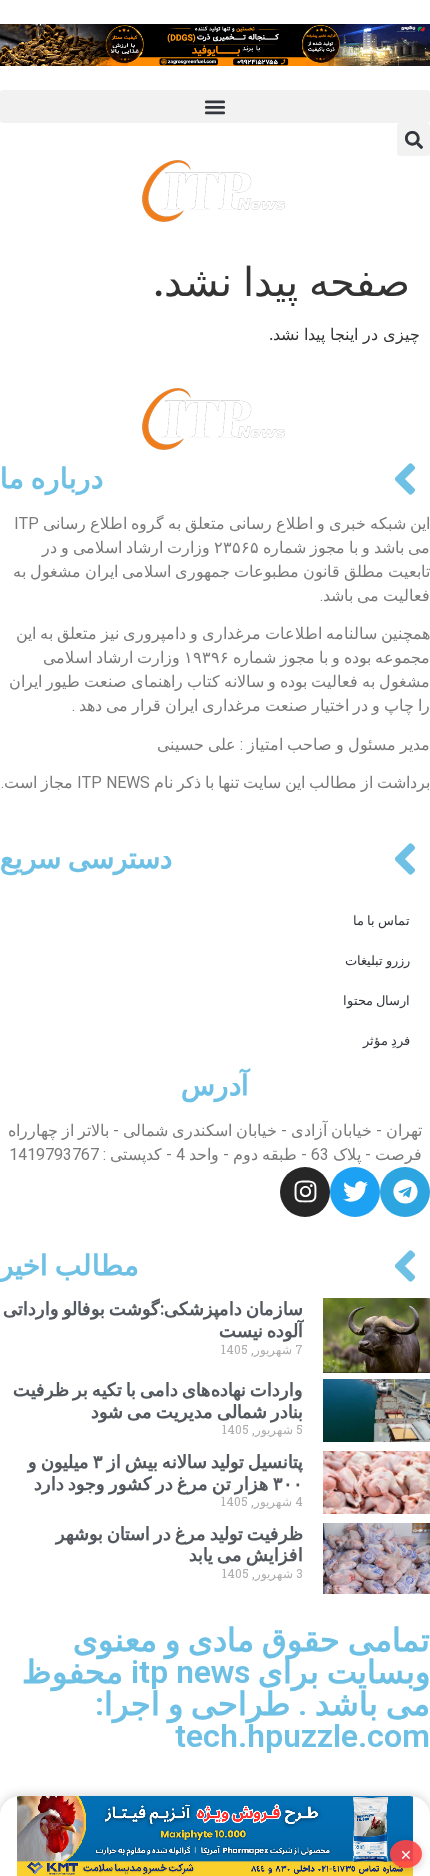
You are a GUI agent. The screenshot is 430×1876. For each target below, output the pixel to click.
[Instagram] (305, 1192)
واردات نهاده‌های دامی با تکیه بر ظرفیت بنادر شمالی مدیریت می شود (158, 1400)
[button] (215, 106)
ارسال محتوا (376, 1000)
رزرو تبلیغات (377, 960)
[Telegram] (405, 1192)
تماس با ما (381, 920)
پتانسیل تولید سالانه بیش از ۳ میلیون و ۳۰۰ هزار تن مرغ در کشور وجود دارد (165, 1472)
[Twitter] (355, 1192)
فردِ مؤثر (386, 1040)
